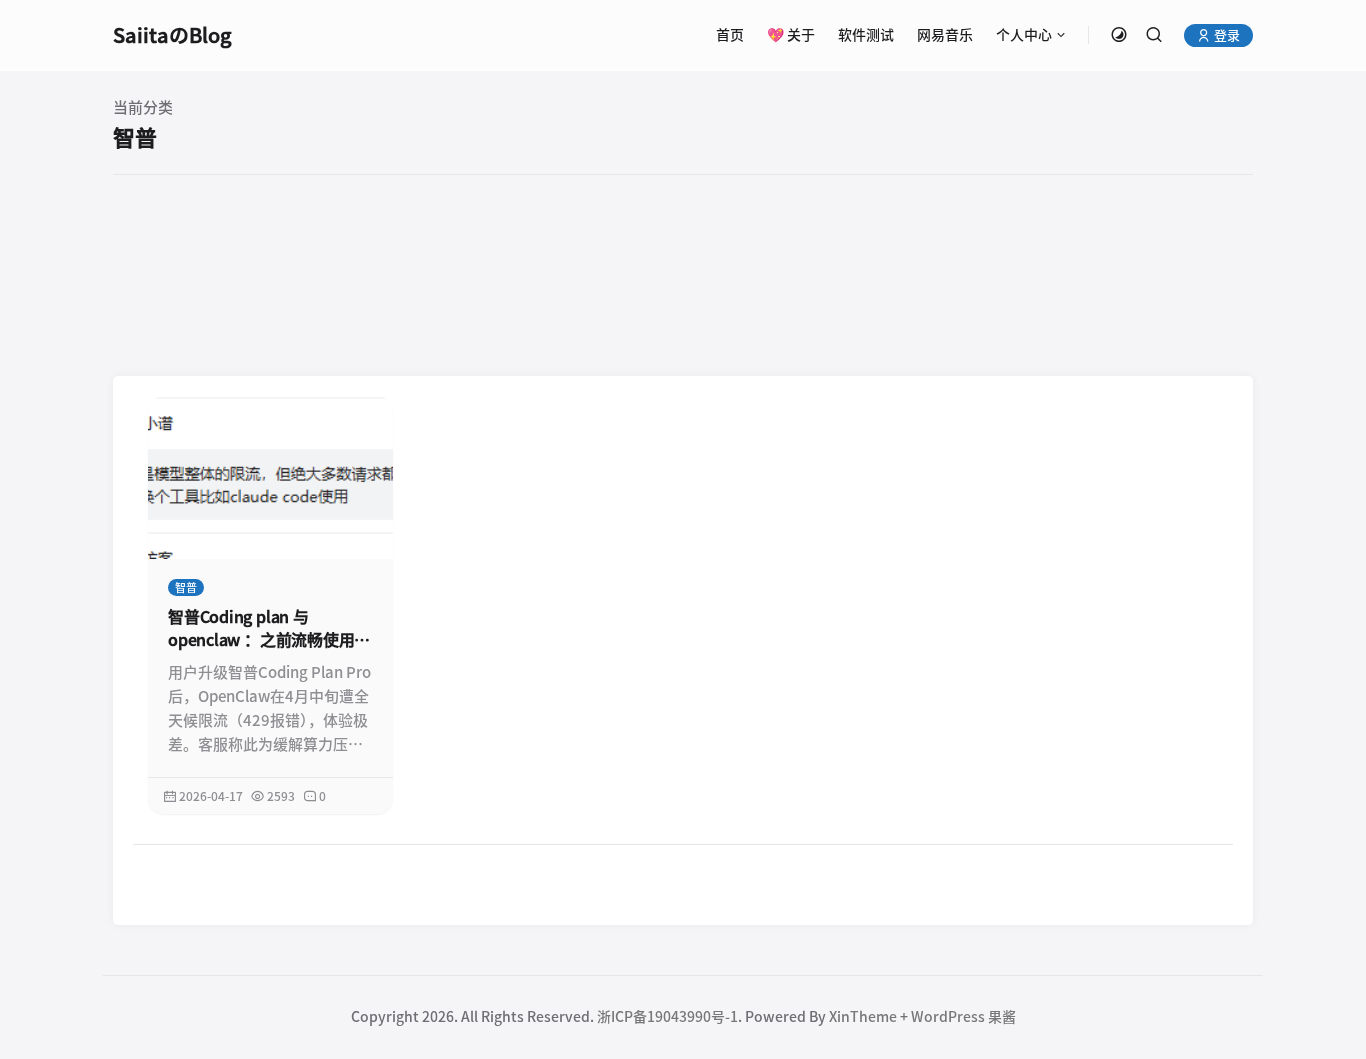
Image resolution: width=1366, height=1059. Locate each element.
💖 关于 (791, 35)
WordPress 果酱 (963, 1017)
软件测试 (866, 35)
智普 (186, 587)
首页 (730, 35)
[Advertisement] (683, 274)
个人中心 (1024, 35)
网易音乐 (945, 35)
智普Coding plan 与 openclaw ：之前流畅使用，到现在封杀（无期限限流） (269, 630)
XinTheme (863, 1017)
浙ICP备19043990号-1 (667, 1017)
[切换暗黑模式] (1119, 35)
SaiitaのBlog (172, 35)
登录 (1225, 35)
